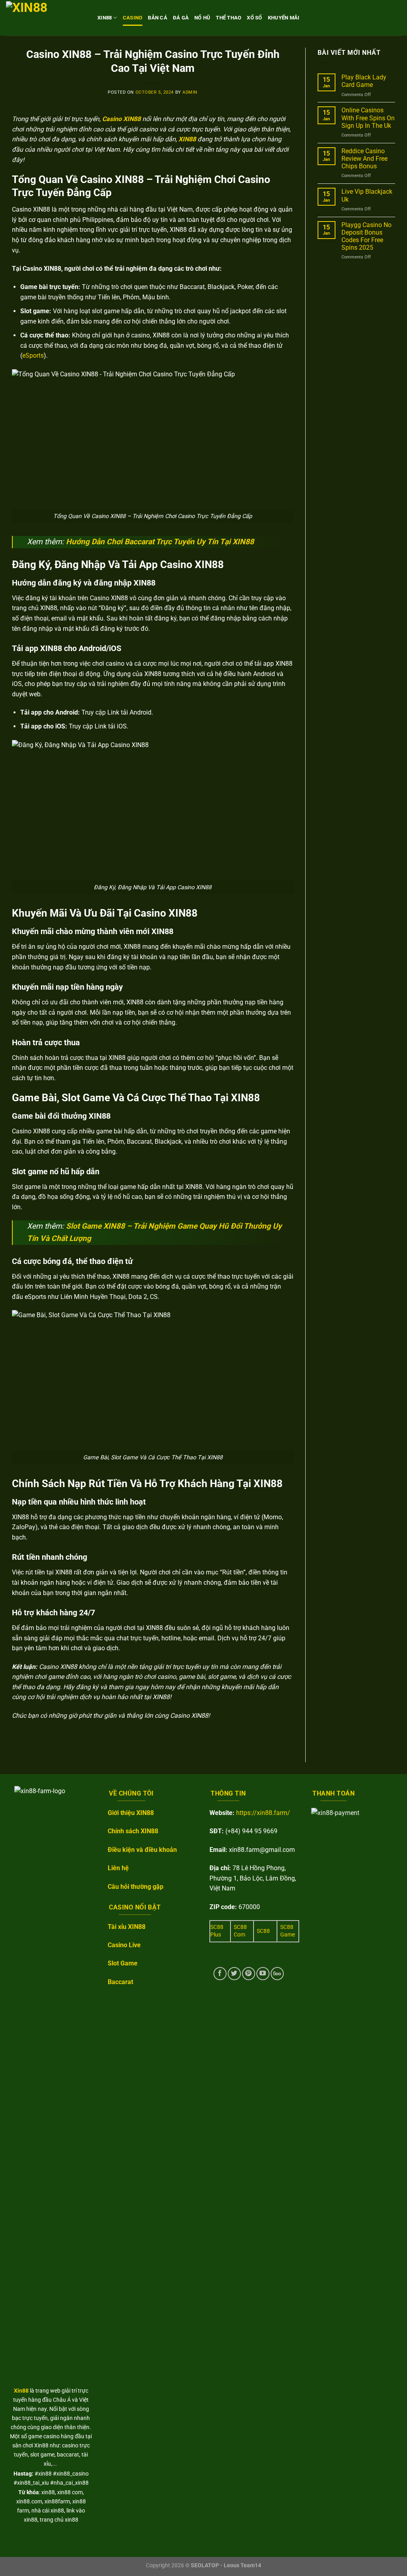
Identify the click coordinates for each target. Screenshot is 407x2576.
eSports (33, 355)
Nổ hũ (202, 18)
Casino (133, 18)
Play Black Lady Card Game (364, 81)
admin (190, 92)
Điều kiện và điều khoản (142, 1850)
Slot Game (123, 1963)
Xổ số (254, 18)
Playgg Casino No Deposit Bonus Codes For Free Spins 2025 (366, 236)
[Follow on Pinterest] (249, 1974)
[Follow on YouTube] (263, 1974)
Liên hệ (118, 1868)
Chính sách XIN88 (133, 1831)
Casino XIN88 (121, 119)
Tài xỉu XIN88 (127, 1927)
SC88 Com (240, 1931)
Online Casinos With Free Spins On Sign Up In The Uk (368, 118)
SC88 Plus (217, 1931)
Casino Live (124, 1945)
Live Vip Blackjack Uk (367, 195)
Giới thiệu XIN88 (131, 1813)
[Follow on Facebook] (220, 1974)
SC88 (263, 1931)
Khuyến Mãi (284, 18)
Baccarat (120, 1982)
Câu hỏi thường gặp (136, 1887)
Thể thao (229, 18)
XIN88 (105, 18)
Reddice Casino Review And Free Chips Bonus (364, 159)
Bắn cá (158, 18)
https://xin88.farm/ (263, 1813)
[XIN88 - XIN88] (46, 18)
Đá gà (181, 18)
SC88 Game (288, 1931)
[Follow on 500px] (277, 1974)
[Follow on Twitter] (234, 1974)
